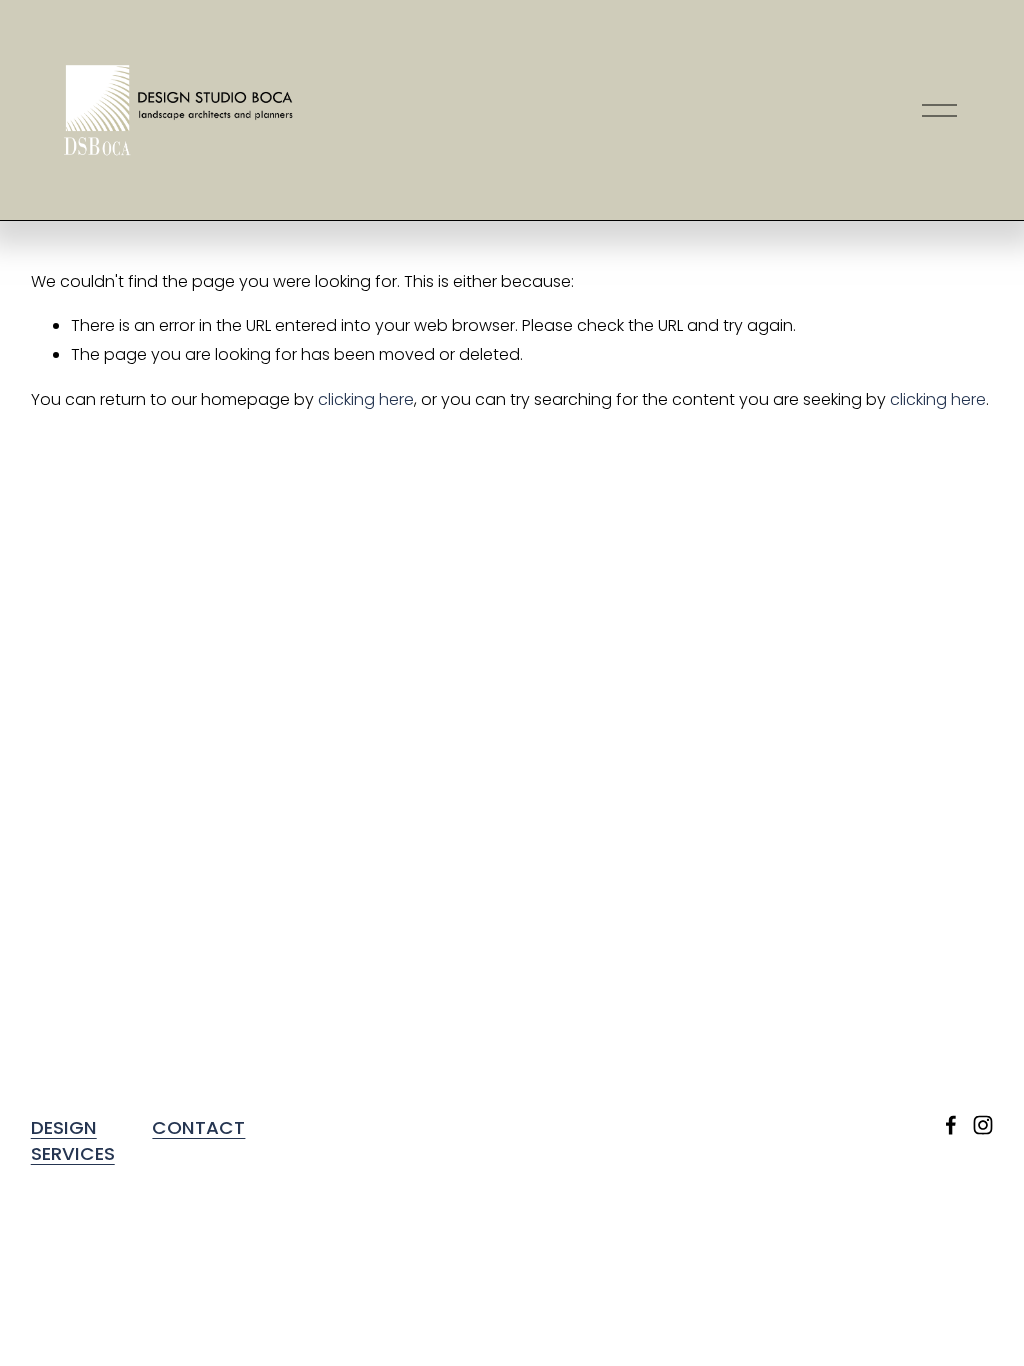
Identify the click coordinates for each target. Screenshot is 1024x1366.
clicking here (366, 399)
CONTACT (198, 1127)
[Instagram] (983, 1125)
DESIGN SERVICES (73, 1140)
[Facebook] (951, 1125)
